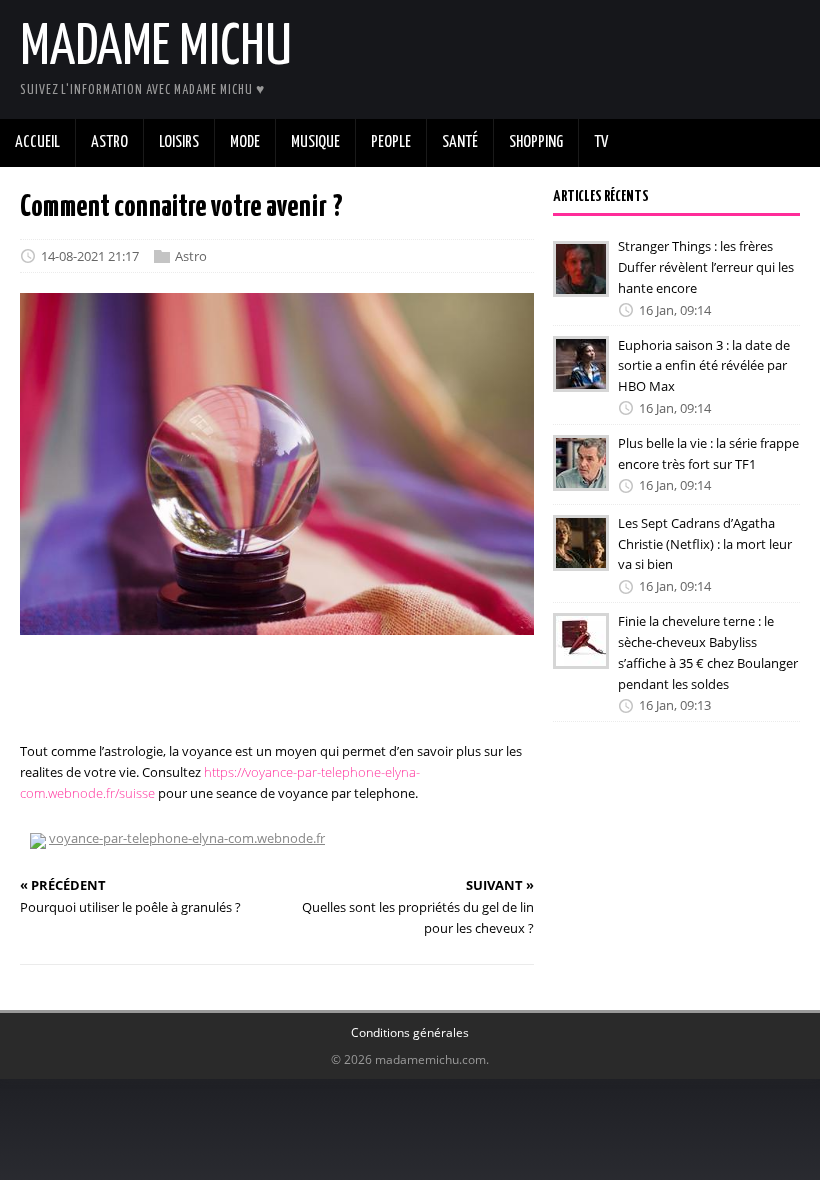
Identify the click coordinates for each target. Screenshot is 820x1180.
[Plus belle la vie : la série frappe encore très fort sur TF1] (581, 477)
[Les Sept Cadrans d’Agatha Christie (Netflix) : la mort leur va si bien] (581, 557)
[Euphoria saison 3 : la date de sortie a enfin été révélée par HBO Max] (581, 379)
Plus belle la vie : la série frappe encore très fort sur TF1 (708, 453)
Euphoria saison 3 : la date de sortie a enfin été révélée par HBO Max (704, 365)
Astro (191, 256)
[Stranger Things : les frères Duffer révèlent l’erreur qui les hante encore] (581, 283)
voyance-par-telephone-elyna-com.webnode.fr (187, 838)
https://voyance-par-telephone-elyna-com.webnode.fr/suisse (220, 782)
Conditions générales (410, 1032)
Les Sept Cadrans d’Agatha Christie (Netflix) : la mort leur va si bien (705, 544)
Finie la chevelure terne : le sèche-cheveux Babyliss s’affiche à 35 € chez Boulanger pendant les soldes (708, 652)
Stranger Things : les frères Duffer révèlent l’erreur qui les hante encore (706, 267)
